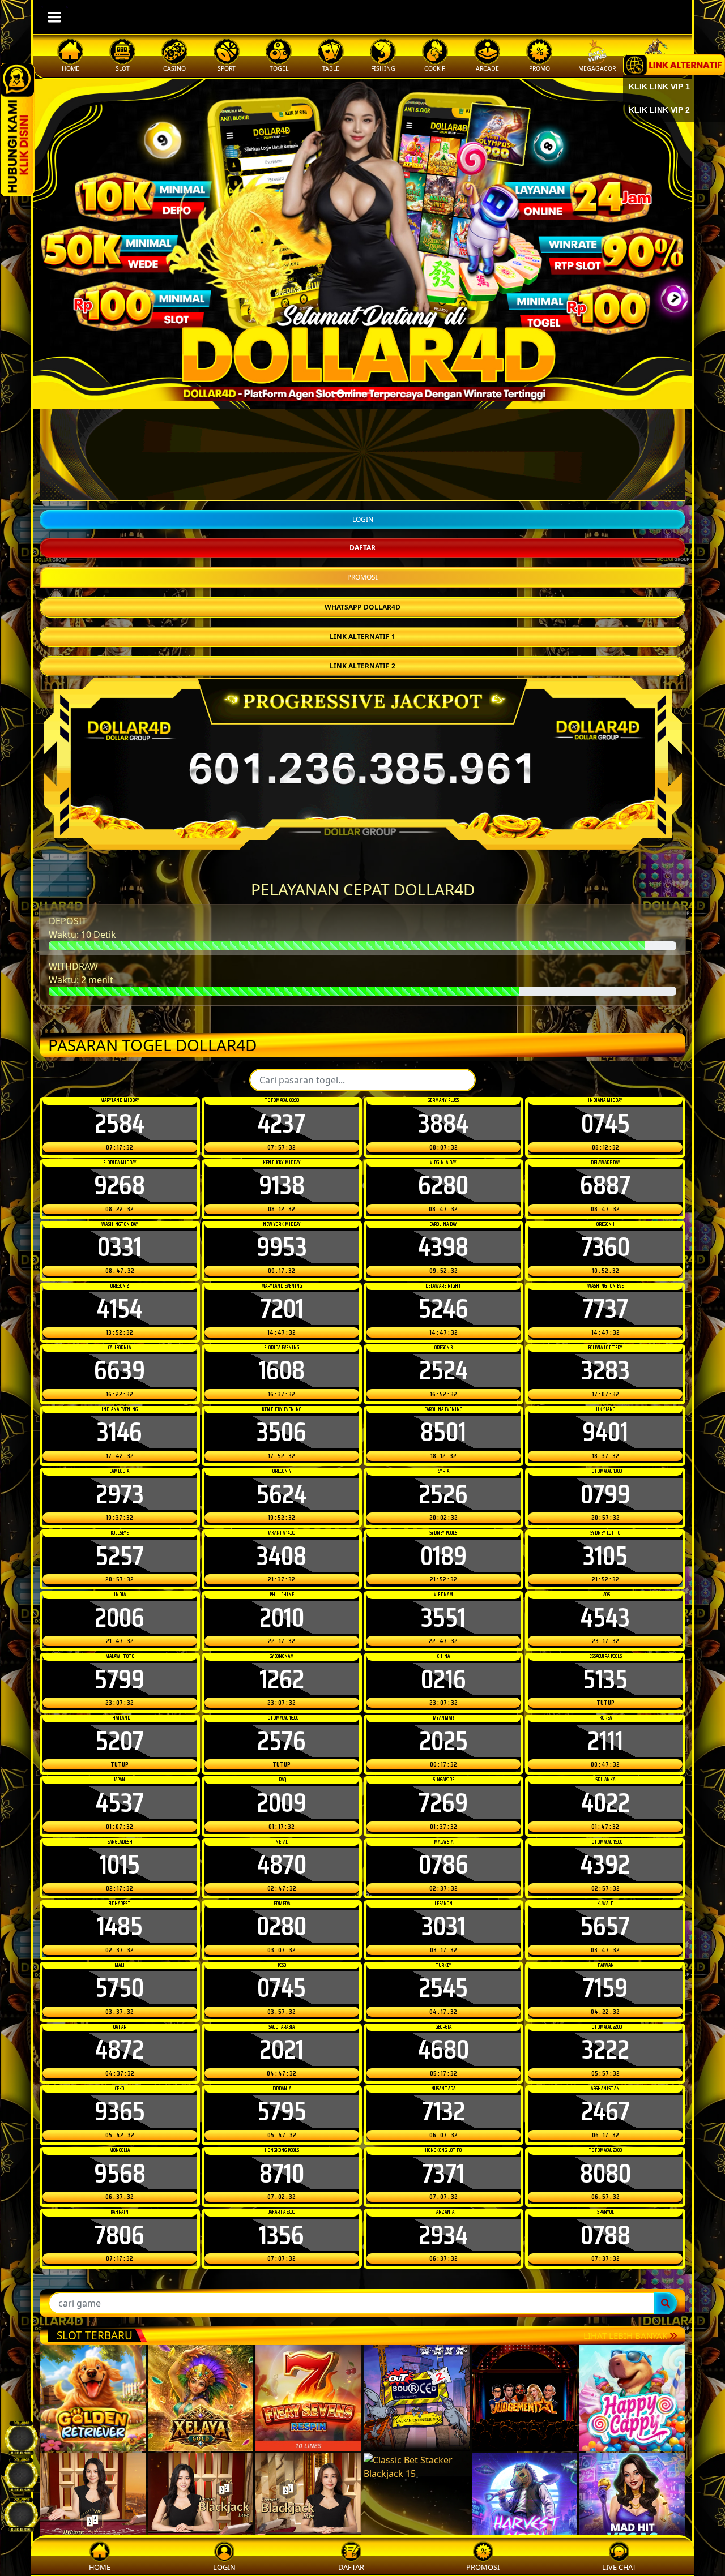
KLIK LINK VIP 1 (659, 87)
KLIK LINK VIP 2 (659, 110)
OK (363, 1486)
